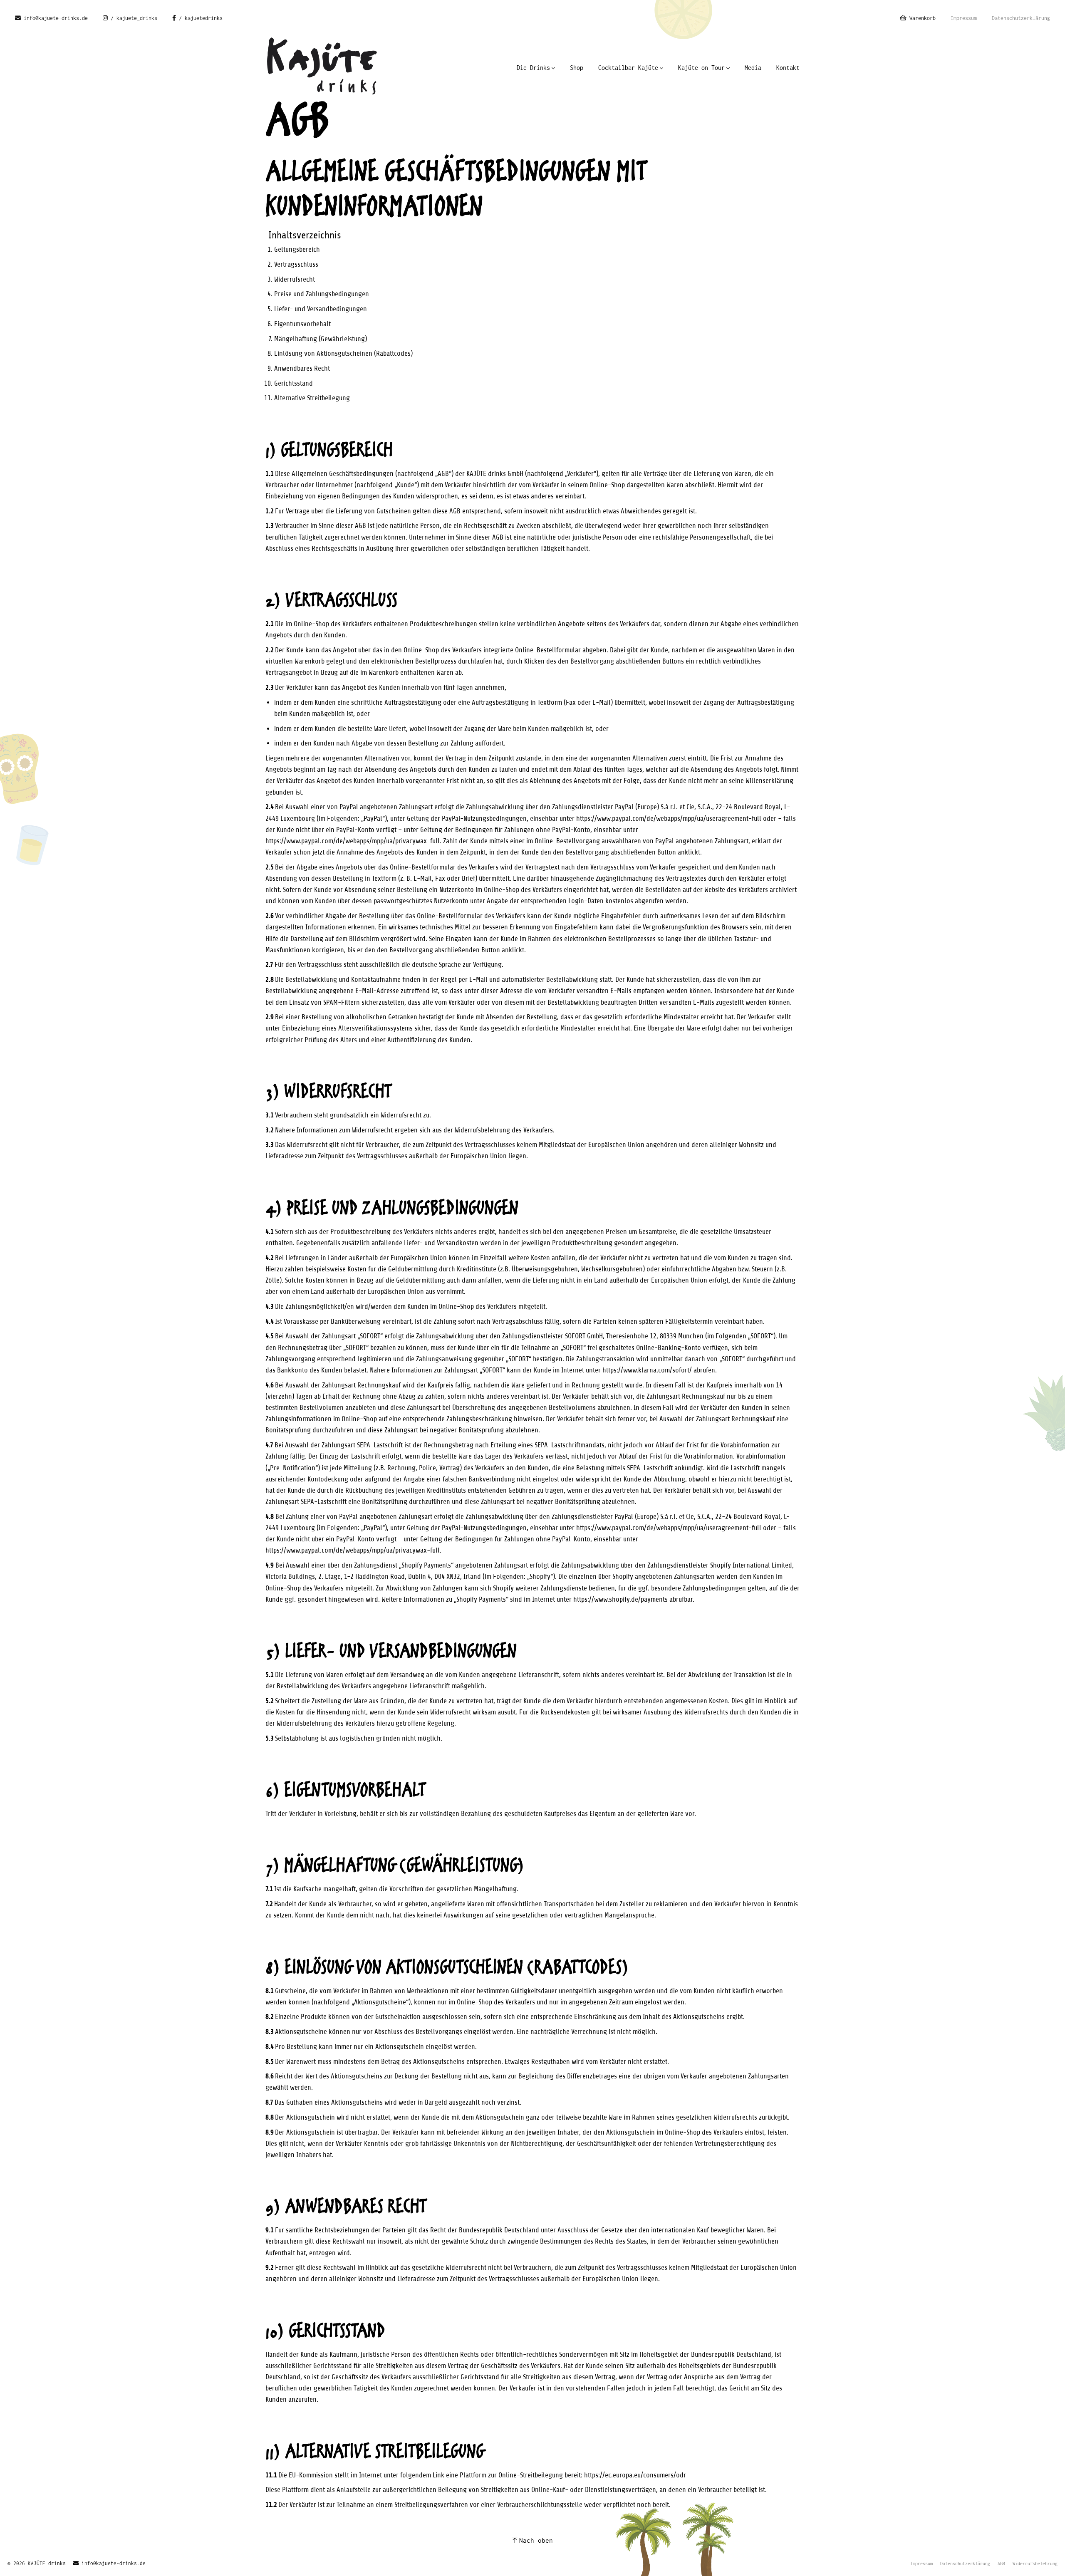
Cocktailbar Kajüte (628, 68)
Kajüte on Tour (701, 68)
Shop (577, 68)
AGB (1001, 2564)
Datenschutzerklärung (1021, 18)
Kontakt (788, 68)
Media (753, 68)
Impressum (964, 18)
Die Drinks (533, 68)
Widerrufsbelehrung (1035, 2564)
